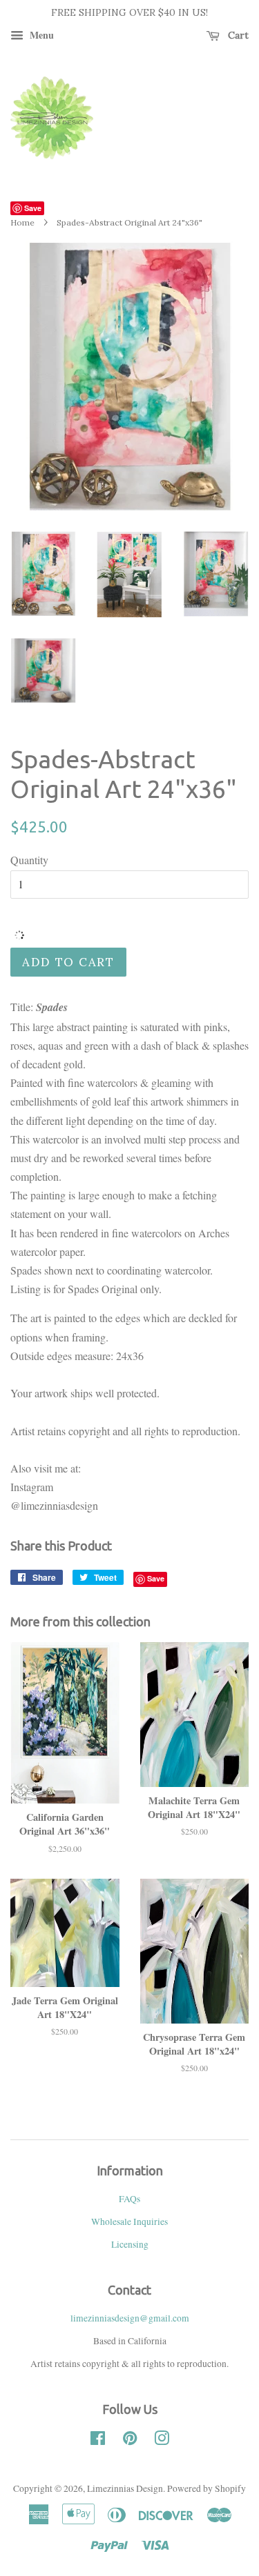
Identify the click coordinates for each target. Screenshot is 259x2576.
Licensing (130, 2244)
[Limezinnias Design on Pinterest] (130, 2441)
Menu (40, 35)
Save (33, 208)
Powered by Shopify (207, 2488)
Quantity (29, 860)
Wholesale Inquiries (129, 2221)
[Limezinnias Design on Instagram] (162, 2441)
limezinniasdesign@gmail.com (130, 2318)
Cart (237, 35)
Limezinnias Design (125, 2488)
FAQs (129, 2199)
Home (22, 222)
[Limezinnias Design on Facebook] (98, 2441)
